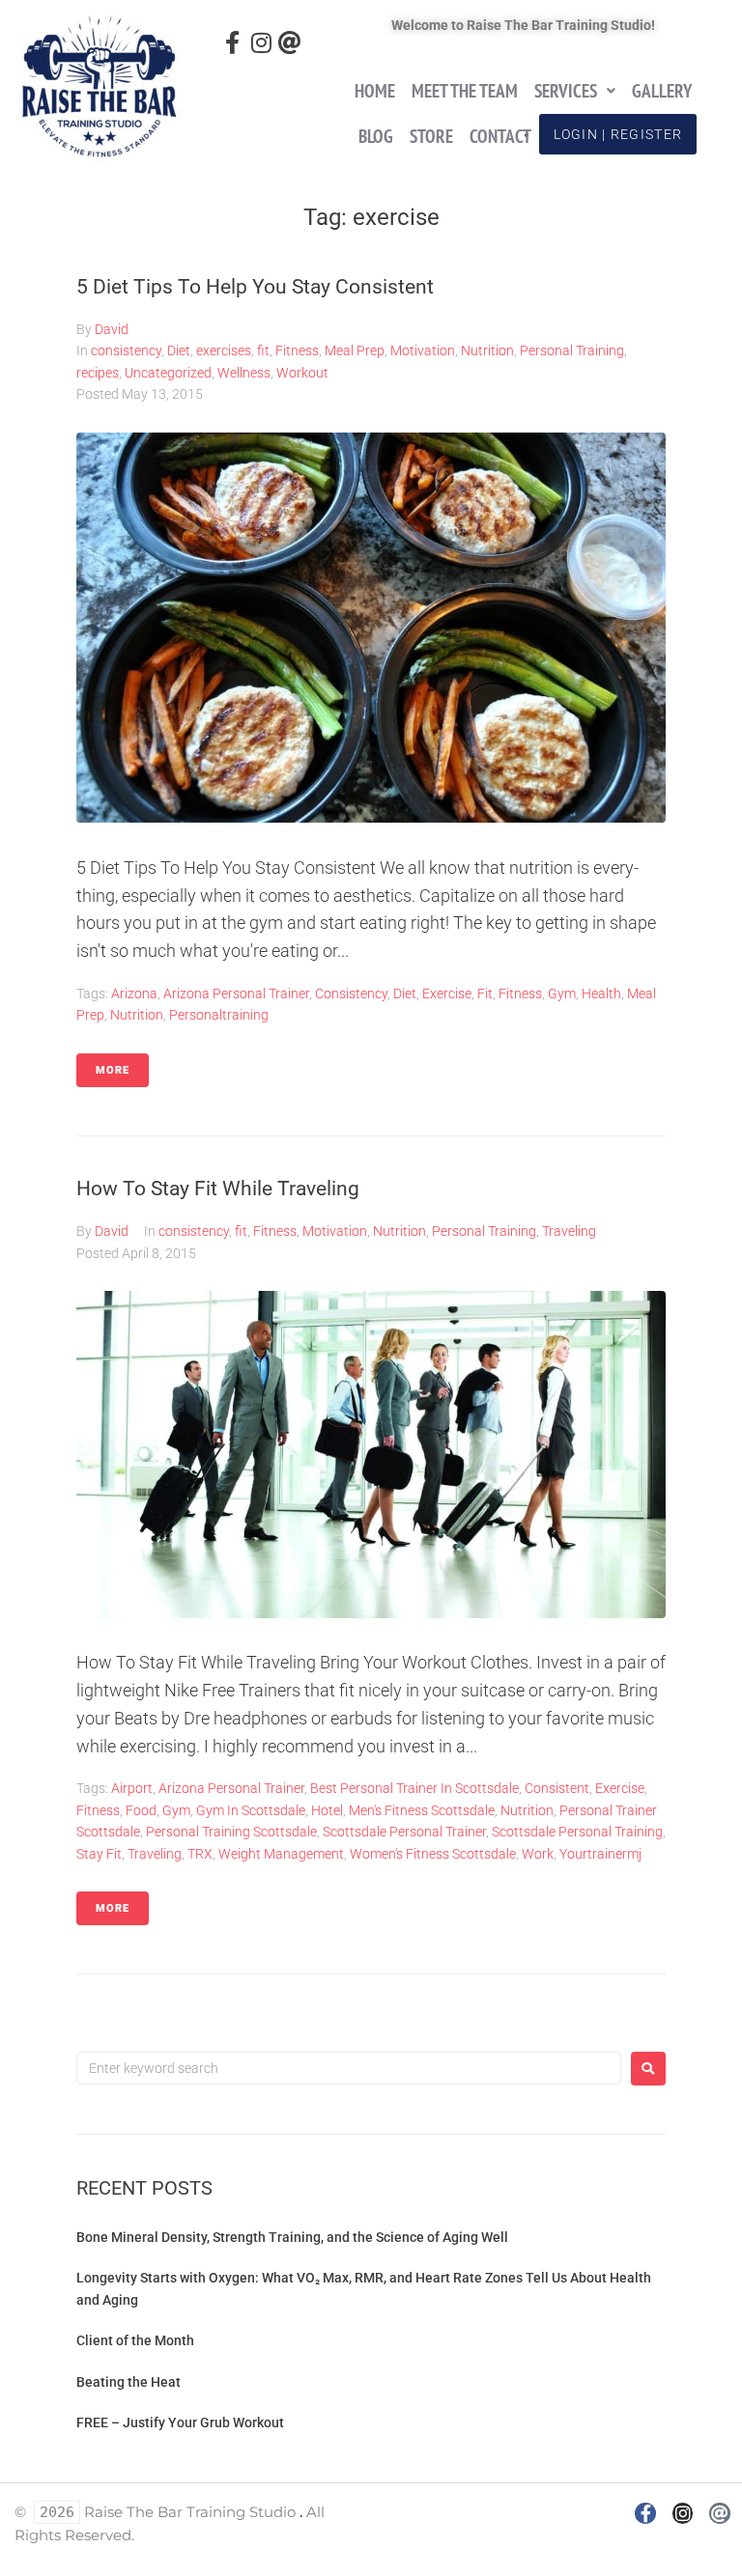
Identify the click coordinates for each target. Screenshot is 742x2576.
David (112, 329)
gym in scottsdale (251, 1810)
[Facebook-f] (232, 43)
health (601, 994)
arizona (134, 994)
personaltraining (219, 1015)
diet (405, 994)
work (538, 1854)
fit (263, 350)
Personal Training (572, 350)
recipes (98, 373)
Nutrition (487, 350)
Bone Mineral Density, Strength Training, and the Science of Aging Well (292, 2237)
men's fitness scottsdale (422, 1810)
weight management (281, 1854)
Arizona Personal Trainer (236, 994)
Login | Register (618, 134)
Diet (179, 350)
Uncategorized (168, 373)
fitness (520, 994)
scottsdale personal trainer (404, 1832)
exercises (224, 350)
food (141, 1810)
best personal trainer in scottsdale (414, 1788)
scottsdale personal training (577, 1832)
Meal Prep (355, 350)
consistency (126, 350)
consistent (557, 1788)
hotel (327, 1810)
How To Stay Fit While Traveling (218, 1189)
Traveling (569, 1231)
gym (562, 994)
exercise (447, 994)
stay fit (99, 1854)
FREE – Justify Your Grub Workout (180, 2422)
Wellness (244, 373)
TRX (200, 1854)
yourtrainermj (600, 1854)
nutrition (137, 1015)
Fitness (297, 350)
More (113, 1070)
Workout (302, 373)
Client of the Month (135, 2340)
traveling (155, 1854)
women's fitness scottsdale (433, 1854)
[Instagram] (261, 43)
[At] (289, 43)
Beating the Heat (128, 2382)
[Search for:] (349, 2068)
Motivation (423, 350)
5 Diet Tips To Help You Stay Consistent (255, 287)
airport (132, 1788)
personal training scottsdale (231, 1832)
